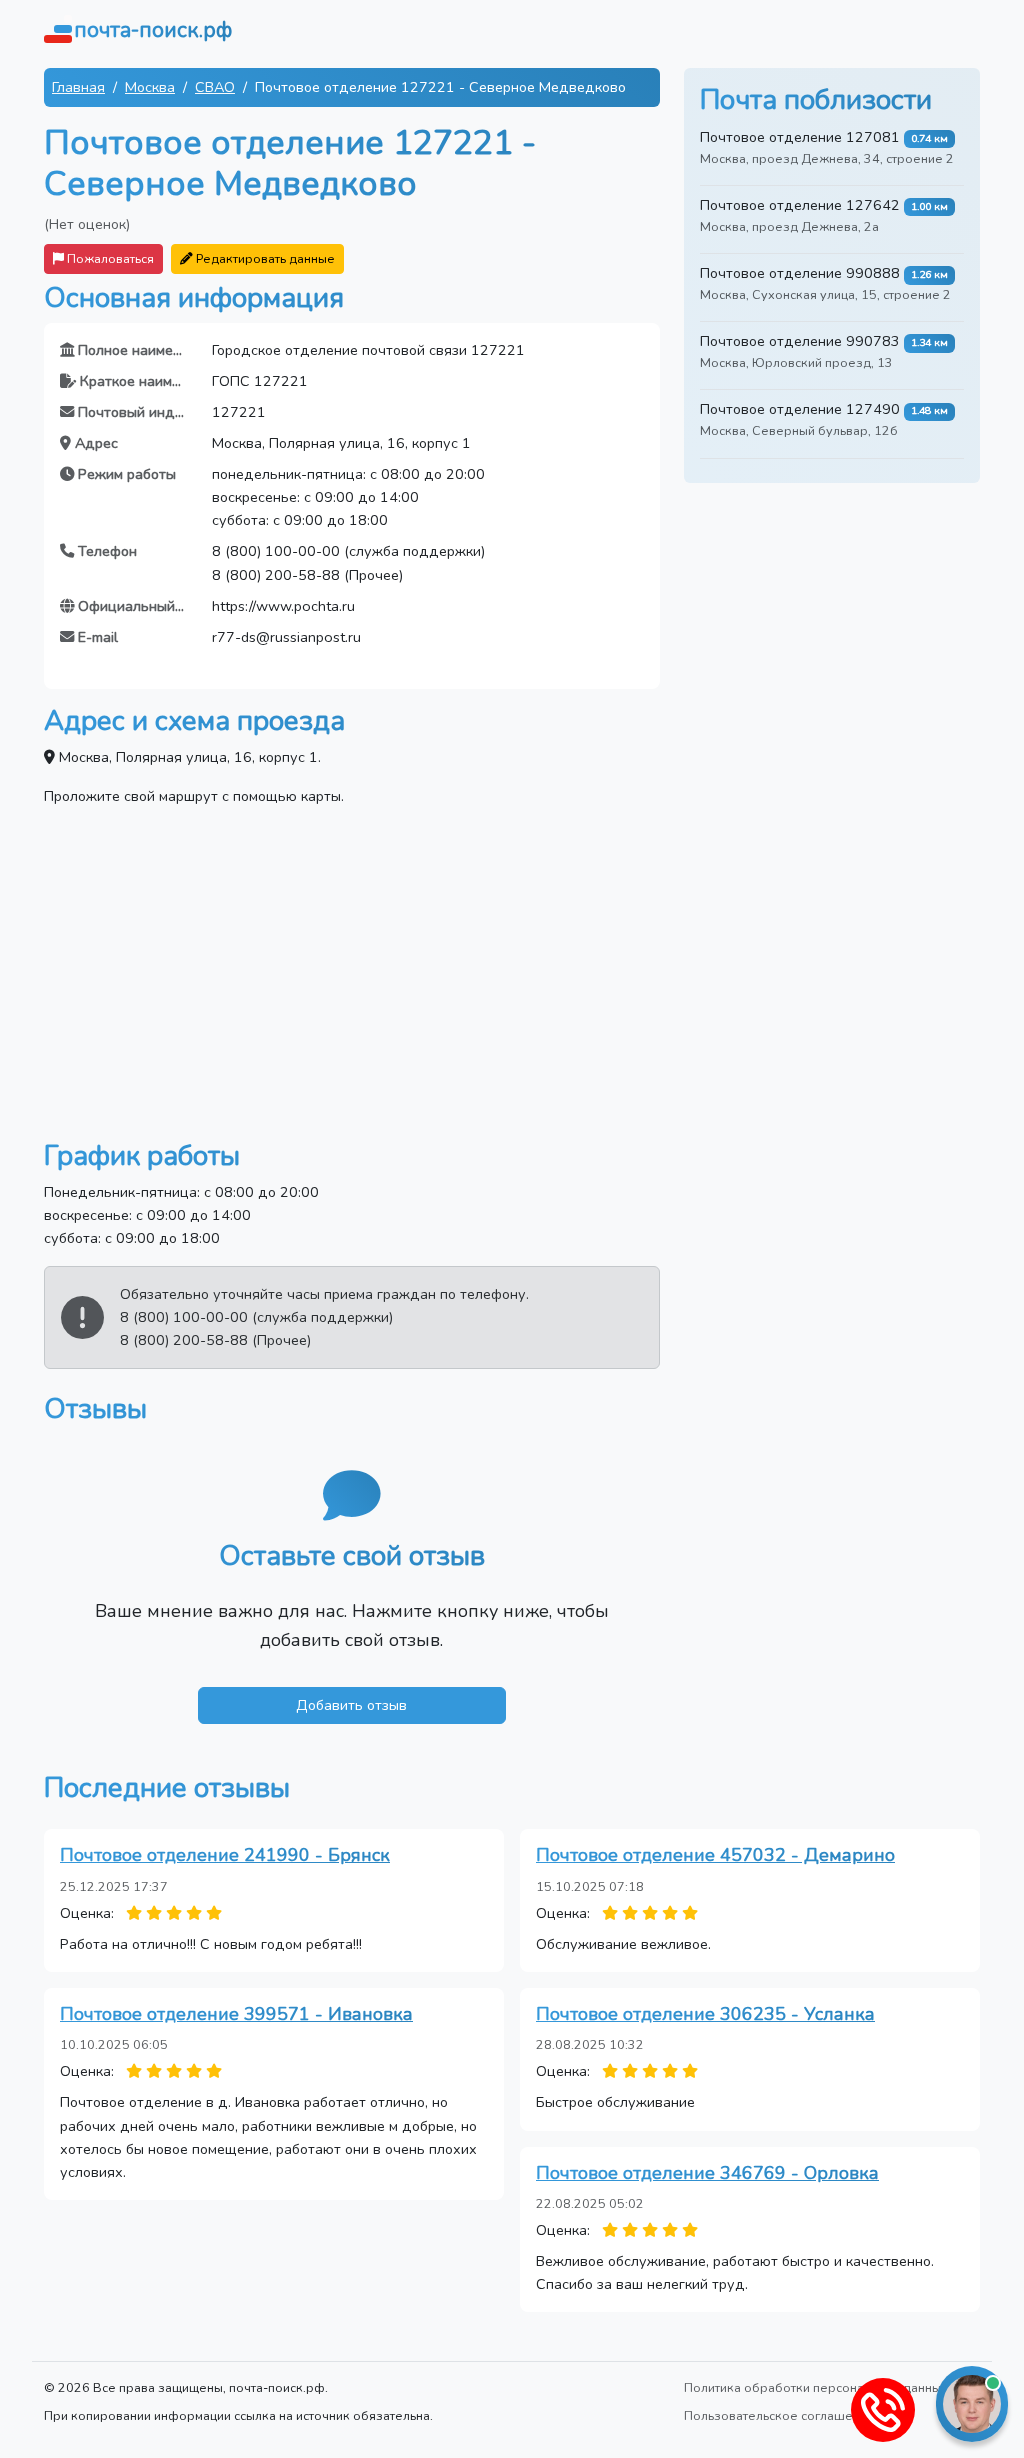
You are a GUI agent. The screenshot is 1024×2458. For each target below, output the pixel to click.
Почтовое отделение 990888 (800, 273)
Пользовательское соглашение (779, 2415)
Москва (150, 87)
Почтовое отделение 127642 (800, 205)
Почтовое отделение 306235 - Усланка (705, 2014)
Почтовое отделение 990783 (800, 341)
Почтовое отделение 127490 (800, 409)
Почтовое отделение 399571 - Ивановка (236, 2014)
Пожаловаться (109, 258)
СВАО (215, 87)
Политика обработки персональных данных (816, 2387)
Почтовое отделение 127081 (800, 137)
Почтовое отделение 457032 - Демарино (715, 1855)
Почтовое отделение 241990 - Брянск (225, 1855)
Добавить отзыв (351, 1705)
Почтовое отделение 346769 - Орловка (707, 2173)
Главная (78, 87)
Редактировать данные (264, 258)
